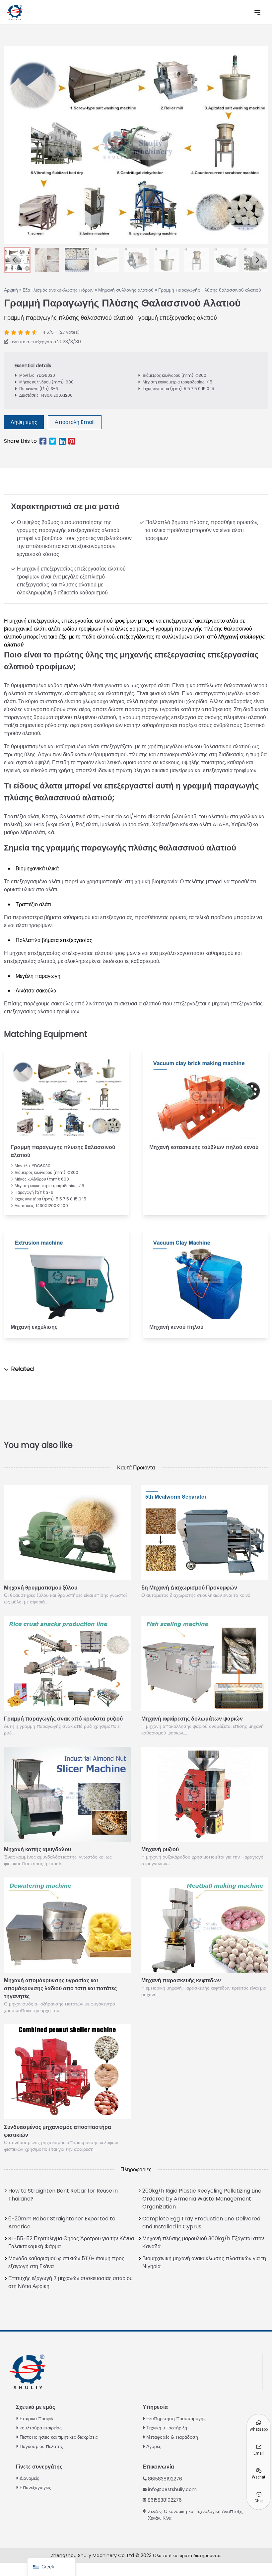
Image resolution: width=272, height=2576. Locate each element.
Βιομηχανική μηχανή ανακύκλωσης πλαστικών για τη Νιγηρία (204, 2262)
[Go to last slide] (15, 260)
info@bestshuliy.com (172, 2489)
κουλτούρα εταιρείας (41, 2428)
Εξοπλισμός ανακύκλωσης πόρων (58, 290)
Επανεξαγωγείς (35, 2487)
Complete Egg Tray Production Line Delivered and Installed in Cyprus (201, 2223)
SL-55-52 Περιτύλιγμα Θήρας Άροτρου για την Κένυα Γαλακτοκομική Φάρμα (71, 2242)
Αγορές (154, 2446)
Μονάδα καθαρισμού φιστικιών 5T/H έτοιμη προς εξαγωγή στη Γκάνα (66, 2262)
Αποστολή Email (75, 422)
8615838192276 (165, 2479)
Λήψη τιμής (24, 422)
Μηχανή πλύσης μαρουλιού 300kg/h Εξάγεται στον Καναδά (203, 2242)
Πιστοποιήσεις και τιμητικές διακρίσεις (59, 2437)
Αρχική (11, 290)
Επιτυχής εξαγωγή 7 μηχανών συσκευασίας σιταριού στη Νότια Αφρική (70, 2282)
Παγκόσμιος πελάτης (41, 2446)
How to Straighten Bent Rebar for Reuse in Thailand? (63, 2195)
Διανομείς (29, 2478)
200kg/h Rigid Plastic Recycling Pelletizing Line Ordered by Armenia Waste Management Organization (202, 2199)
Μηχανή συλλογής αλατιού (126, 290)
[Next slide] (257, 260)
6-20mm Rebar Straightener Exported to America (62, 2223)
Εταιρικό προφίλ (36, 2418)
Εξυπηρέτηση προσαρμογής (176, 2418)
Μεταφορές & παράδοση (172, 2437)
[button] (47, 260)
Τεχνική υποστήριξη (167, 2428)
